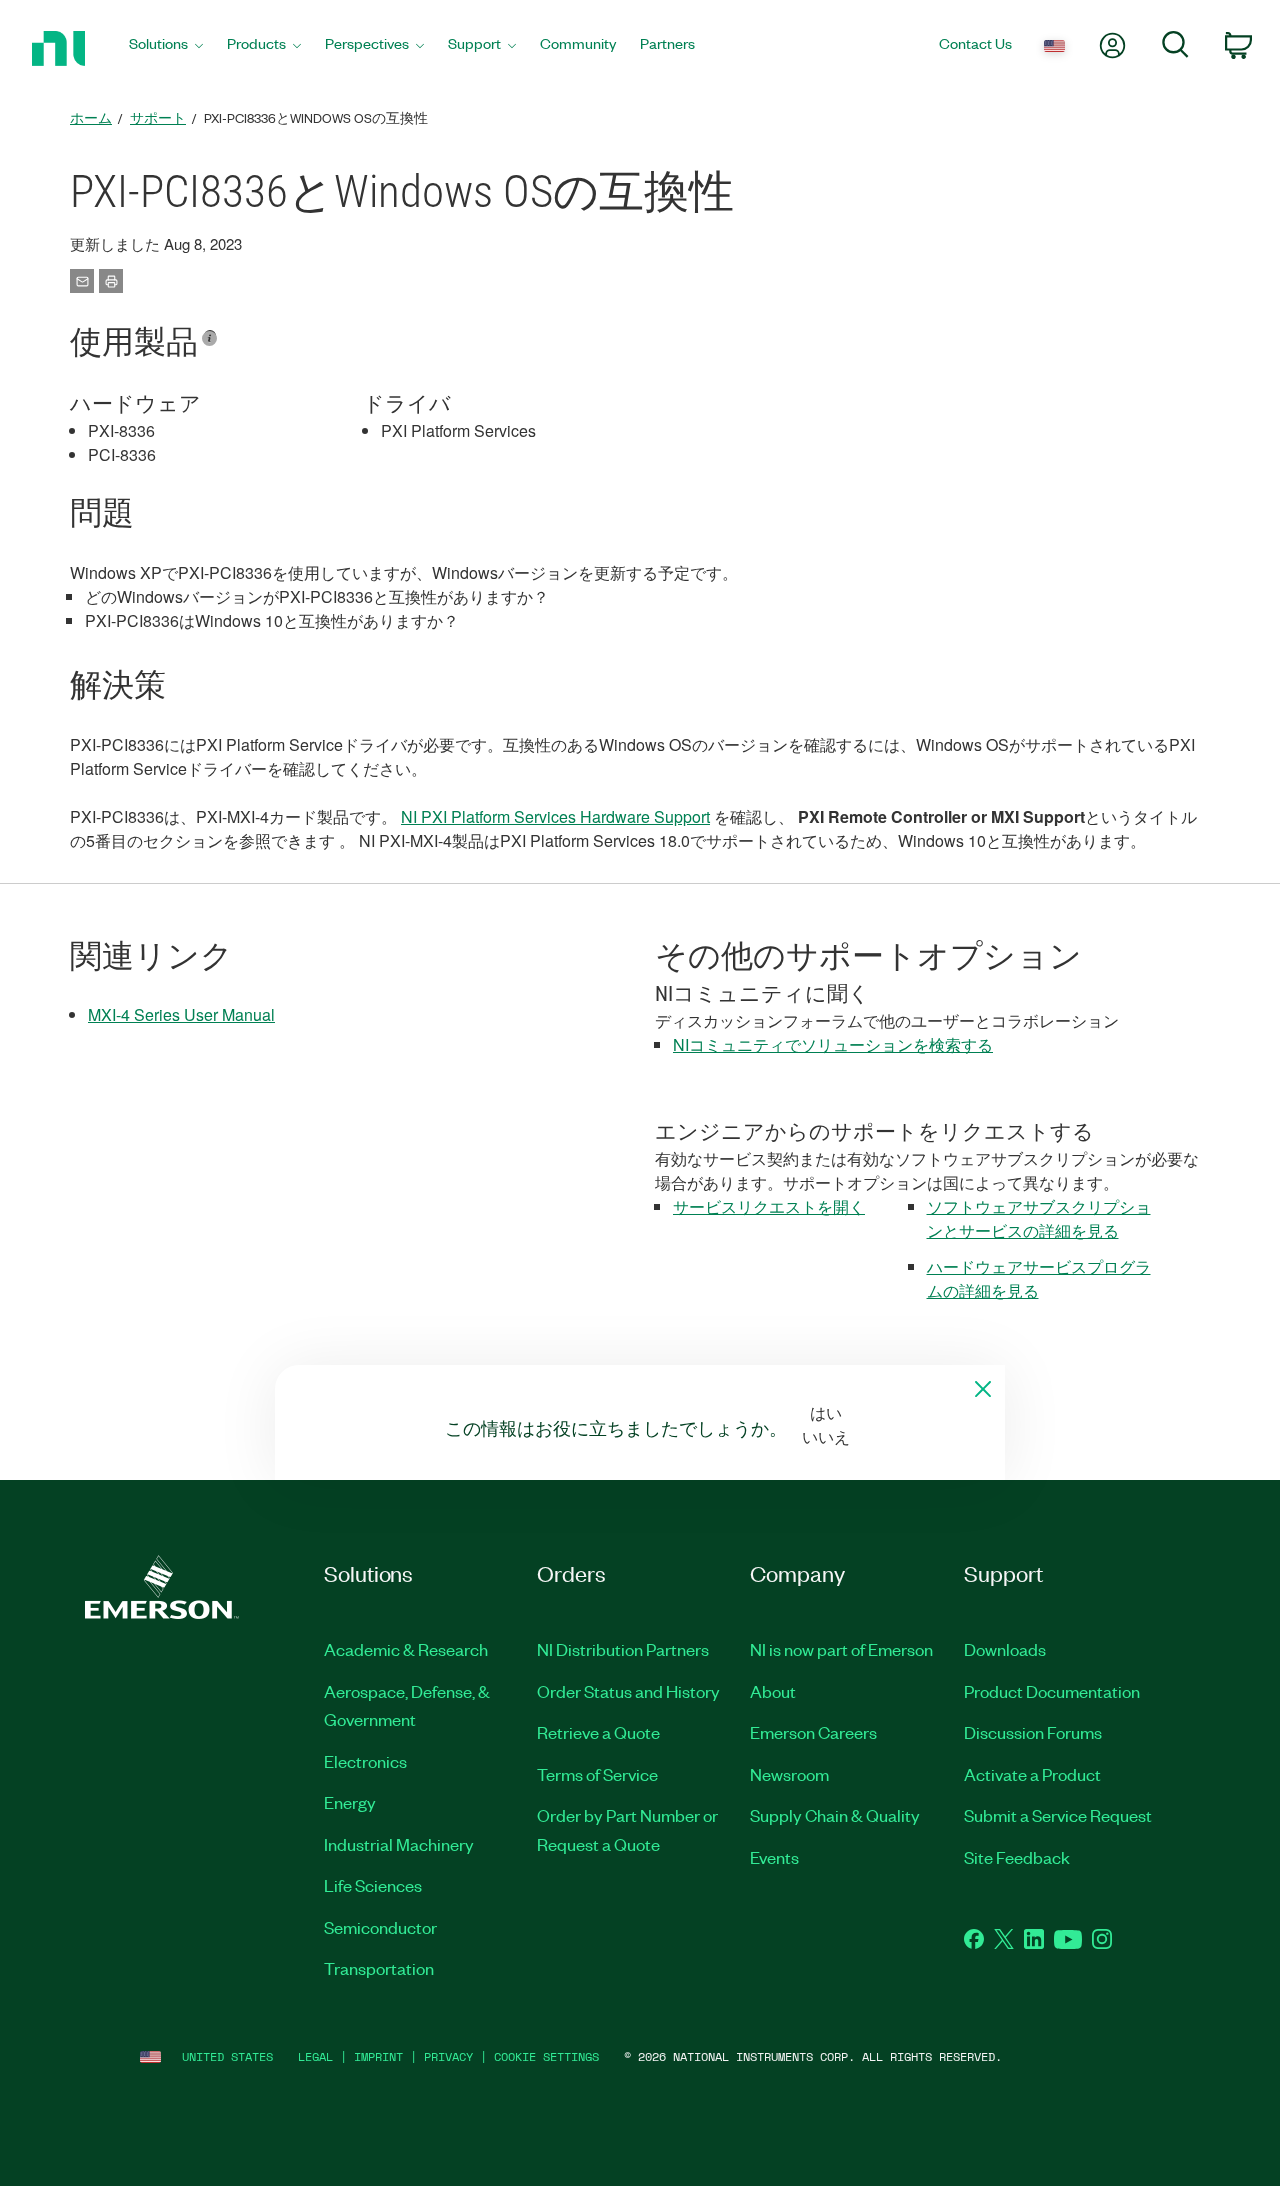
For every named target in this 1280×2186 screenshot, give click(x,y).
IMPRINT (378, 2056)
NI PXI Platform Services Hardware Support (555, 816)
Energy (350, 1802)
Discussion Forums (1033, 1732)
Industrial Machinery (399, 1844)
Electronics (365, 1761)
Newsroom (789, 1774)
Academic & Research (406, 1649)
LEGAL (315, 2056)
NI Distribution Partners (623, 1649)
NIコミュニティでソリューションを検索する (833, 1044)
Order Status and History (628, 1691)
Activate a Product (1032, 1774)
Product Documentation (1052, 1691)
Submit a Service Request (1058, 1815)
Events (774, 1857)
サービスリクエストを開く (769, 1206)
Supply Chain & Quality (835, 1815)
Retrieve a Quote (598, 1732)
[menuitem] (166, 48)
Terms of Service (597, 1774)
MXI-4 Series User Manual (181, 1014)
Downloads (1005, 1649)
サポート (158, 117)
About (773, 1691)
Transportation (379, 1968)
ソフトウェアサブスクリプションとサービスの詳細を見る (1039, 1218)
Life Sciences (373, 1885)
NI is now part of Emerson (841, 1649)
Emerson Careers (813, 1732)
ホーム (91, 117)
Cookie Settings (546, 2056)
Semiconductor (380, 1927)
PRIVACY (448, 2056)
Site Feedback (1017, 1857)
